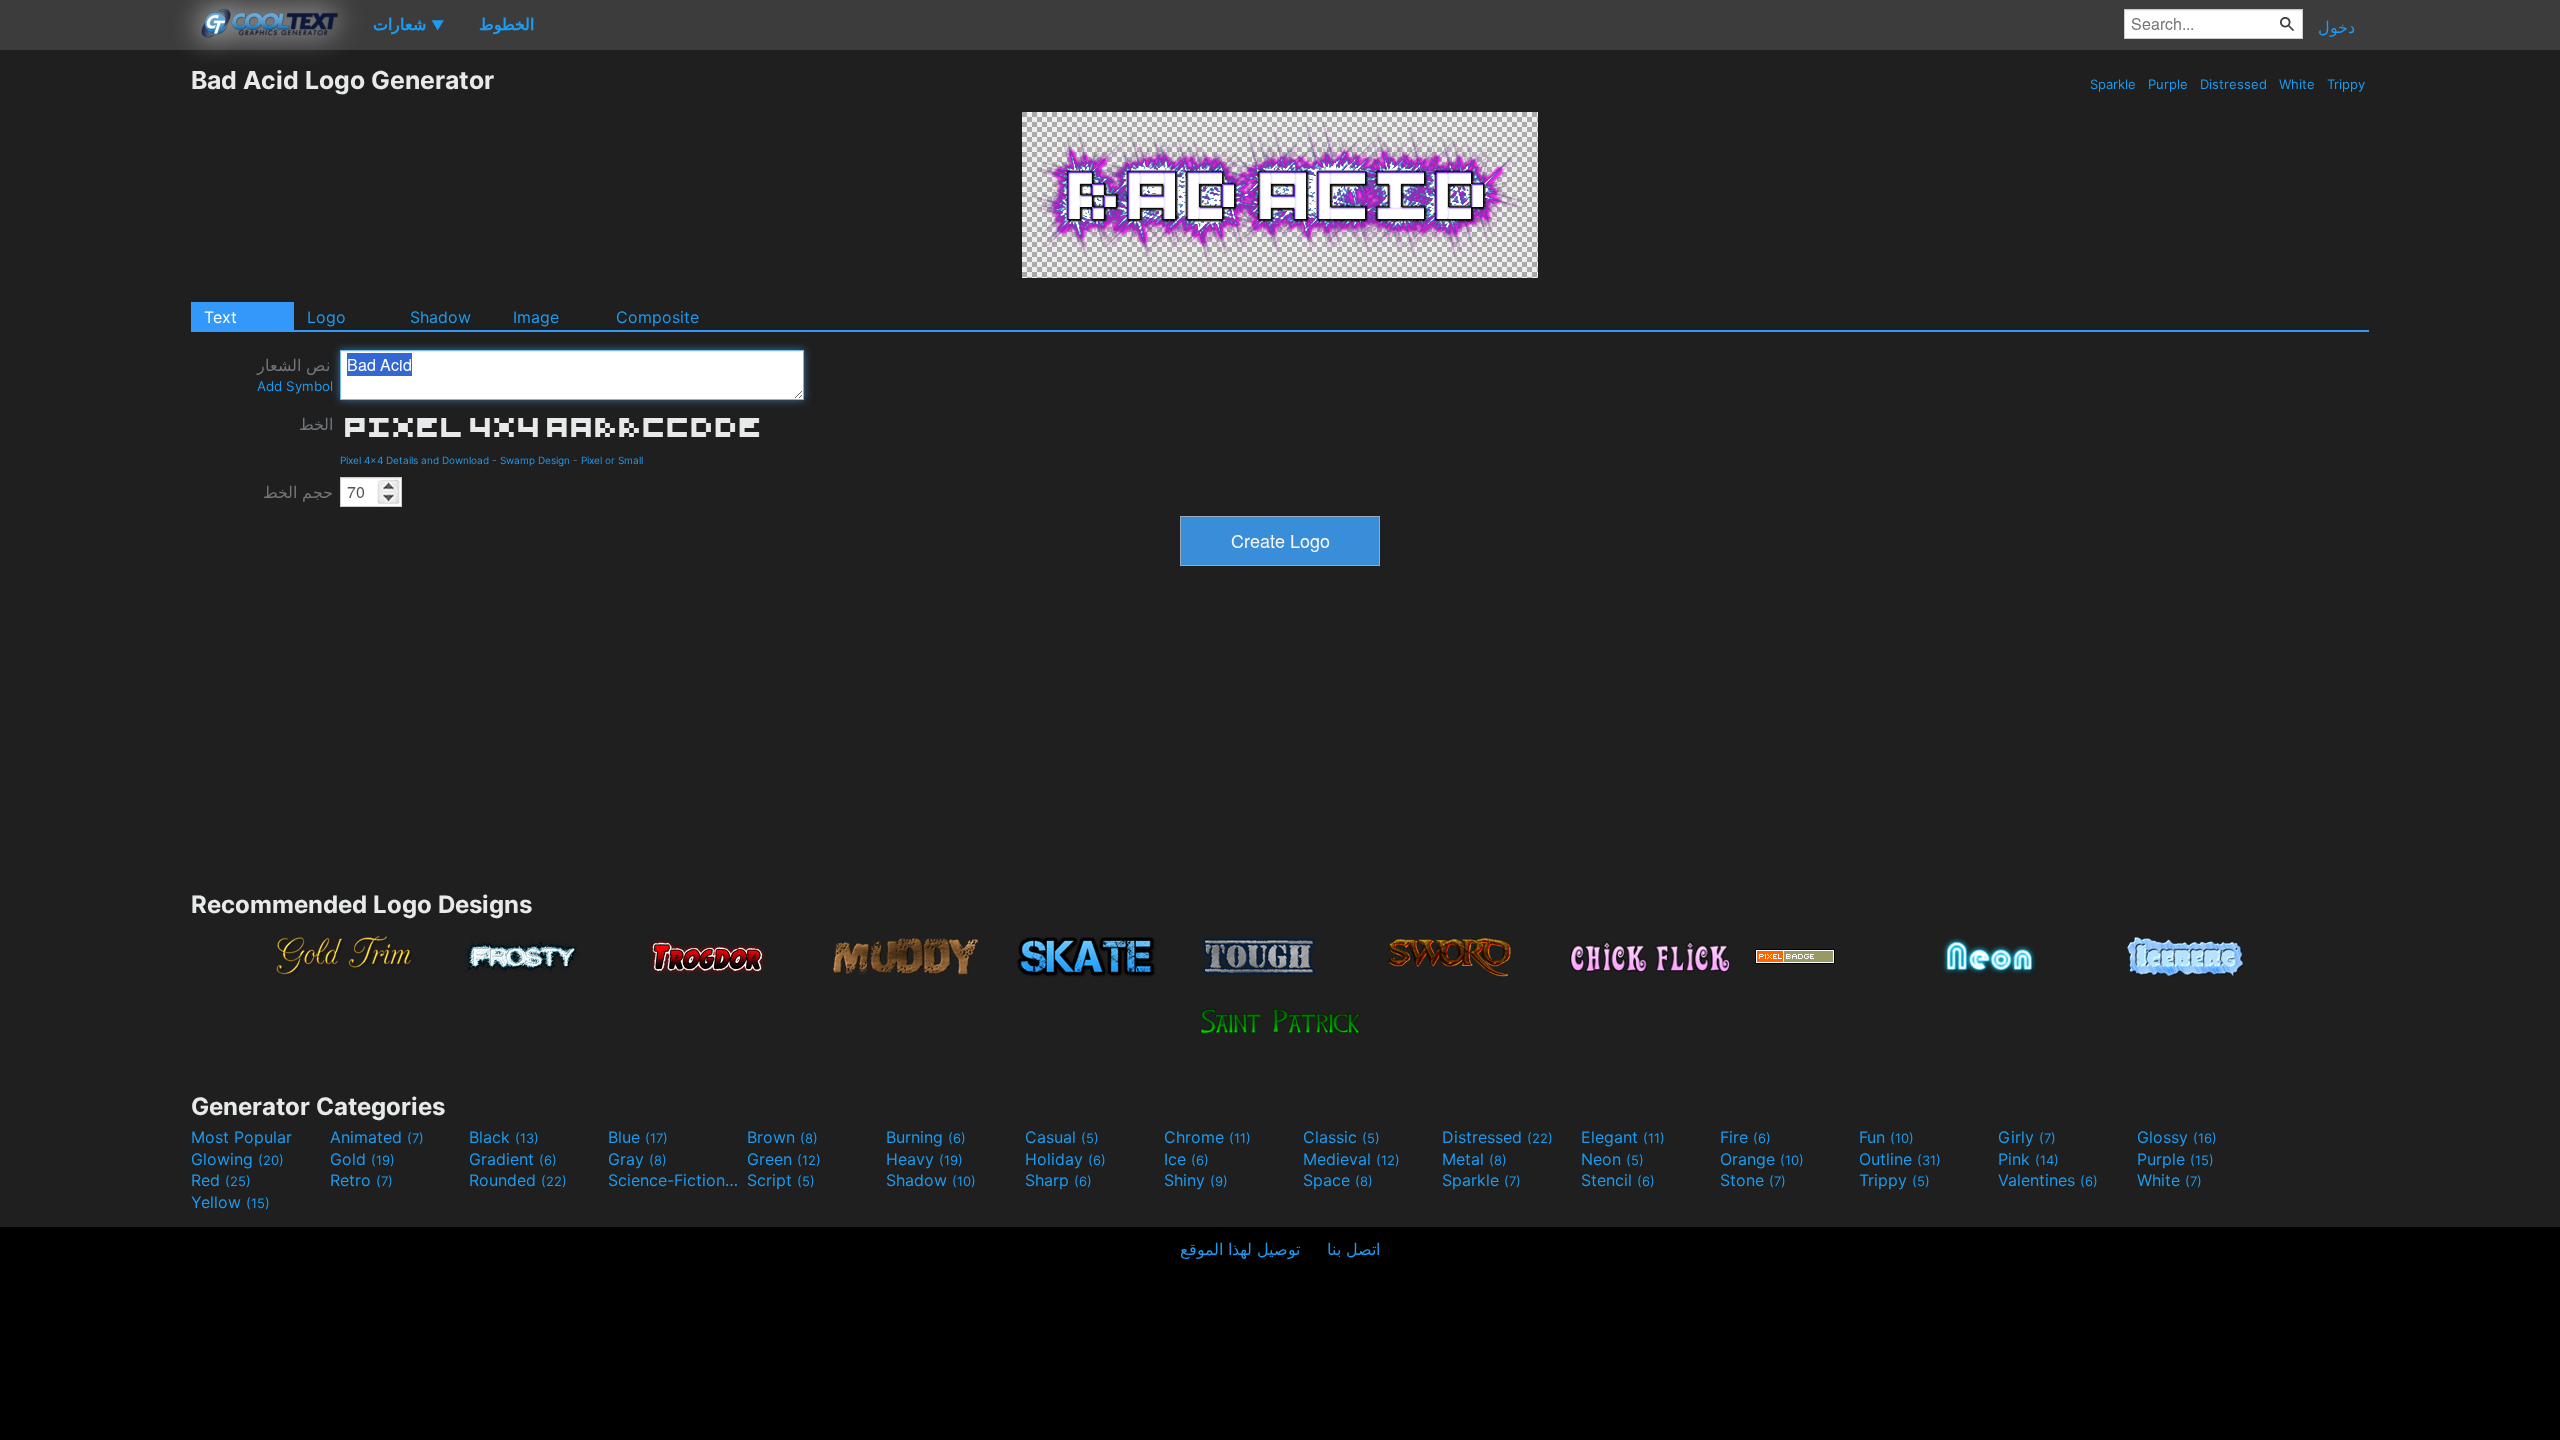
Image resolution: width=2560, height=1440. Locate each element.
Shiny (1196, 1180)
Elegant (1623, 1137)
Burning (926, 1137)
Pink (2028, 1159)
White (2297, 84)
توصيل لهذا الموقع (1240, 1249)
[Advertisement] (95, 365)
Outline (1900, 1159)
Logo (326, 317)
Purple (2168, 84)
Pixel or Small (612, 460)
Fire (1745, 1137)
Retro (361, 1180)
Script (781, 1180)
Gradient (513, 1159)
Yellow (230, 1202)
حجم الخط (298, 492)
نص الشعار (295, 374)
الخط (316, 424)
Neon (1612, 1159)
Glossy (2177, 1137)
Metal (1474, 1159)
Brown (782, 1137)
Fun (1886, 1137)
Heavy (924, 1159)
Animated (377, 1137)
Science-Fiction (675, 1180)
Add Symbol (295, 386)
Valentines (2048, 1180)
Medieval (1351, 1159)
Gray (637, 1159)
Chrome (1207, 1137)
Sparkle (2113, 84)
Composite (657, 317)
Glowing (237, 1159)
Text (220, 317)
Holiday (1065, 1159)
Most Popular (241, 1137)
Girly (2027, 1137)
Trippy (2346, 84)
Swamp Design (535, 460)
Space (1338, 1180)
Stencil (1618, 1180)
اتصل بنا (1353, 1249)
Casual (1062, 1137)
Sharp (1058, 1180)
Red (221, 1180)
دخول (2336, 27)
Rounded (518, 1180)
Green (784, 1159)
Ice (1186, 1159)
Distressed (2233, 84)
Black (504, 1137)
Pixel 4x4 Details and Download (414, 460)
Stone (1753, 1180)
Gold (362, 1159)
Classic (1341, 1137)
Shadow (440, 317)
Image (536, 317)
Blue (638, 1137)
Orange (1762, 1159)
